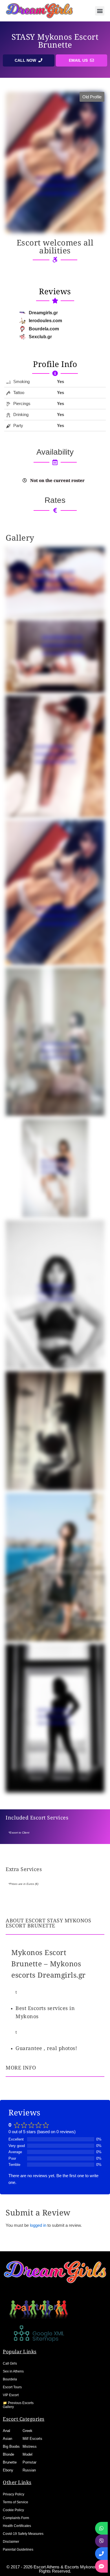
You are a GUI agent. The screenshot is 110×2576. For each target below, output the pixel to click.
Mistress (30, 2446)
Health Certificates (17, 2526)
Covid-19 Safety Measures (23, 2534)
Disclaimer (11, 2542)
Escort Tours (12, 2387)
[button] (100, 11)
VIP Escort (11, 2395)
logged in (38, 2225)
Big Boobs (11, 2446)
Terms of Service (16, 2502)
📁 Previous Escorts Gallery (18, 2405)
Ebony (8, 2470)
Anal (6, 2431)
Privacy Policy (14, 2494)
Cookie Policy (13, 2510)
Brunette (10, 2462)
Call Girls (10, 2363)
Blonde (8, 2454)
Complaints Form (16, 2518)
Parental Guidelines (18, 2550)
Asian (7, 2439)
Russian (29, 2470)
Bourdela (10, 2379)
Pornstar (29, 2462)
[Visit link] (55, 364)
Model (27, 2454)
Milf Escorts (32, 2439)
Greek (27, 2431)
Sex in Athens (13, 2371)
